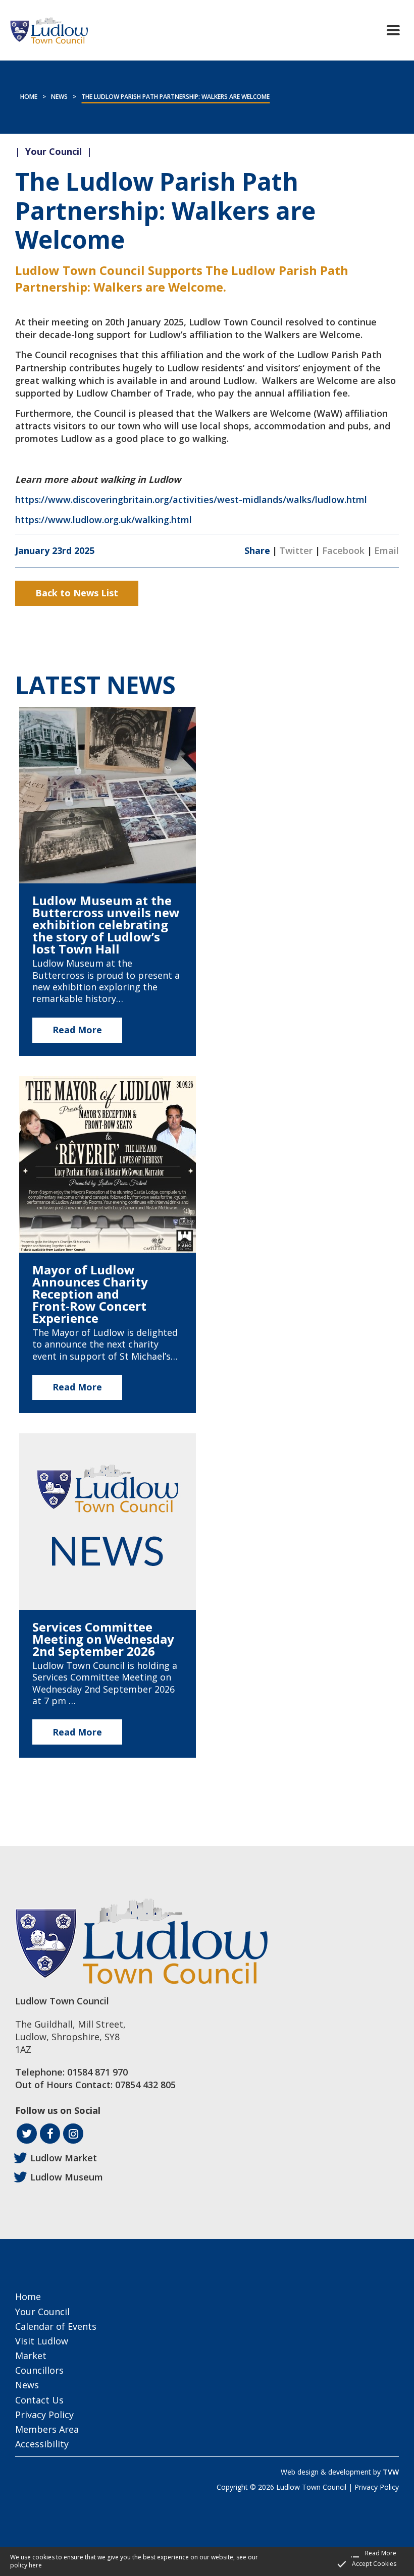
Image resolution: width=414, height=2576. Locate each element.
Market (31, 2356)
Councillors (39, 2370)
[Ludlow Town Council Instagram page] (73, 2134)
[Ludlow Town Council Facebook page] (50, 2134)
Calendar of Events (56, 2326)
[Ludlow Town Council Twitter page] (27, 2134)
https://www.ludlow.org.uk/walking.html (103, 520)
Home (29, 97)
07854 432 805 (145, 2085)
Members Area (47, 2429)
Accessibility (42, 2444)
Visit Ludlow (42, 2341)
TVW (391, 2472)
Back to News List (77, 593)
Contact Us (39, 2400)
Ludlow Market (64, 2158)
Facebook (343, 550)
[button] (393, 30)
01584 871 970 (97, 2072)
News (59, 97)
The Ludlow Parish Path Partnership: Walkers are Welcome (175, 97)
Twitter (296, 550)
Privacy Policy (44, 2415)
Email (386, 550)
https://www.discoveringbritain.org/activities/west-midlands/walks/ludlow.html (191, 499)
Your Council (42, 2312)
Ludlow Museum (67, 2177)
